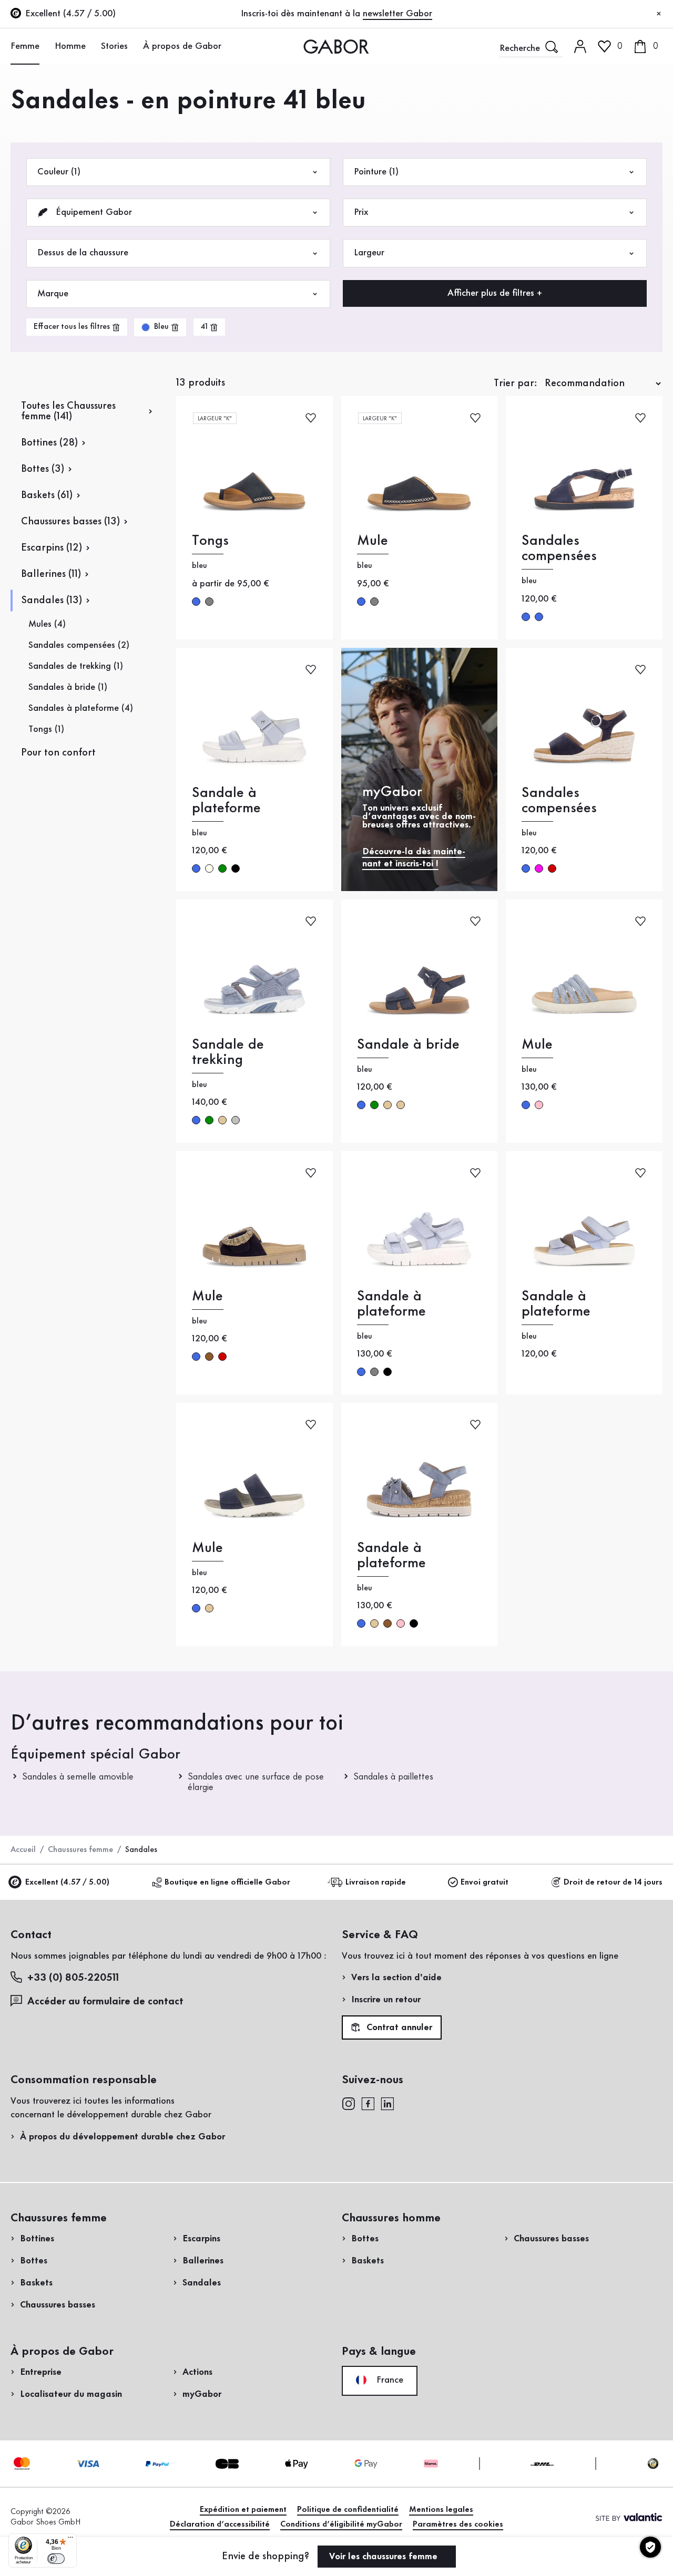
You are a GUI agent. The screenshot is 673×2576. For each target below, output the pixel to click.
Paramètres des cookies (458, 2525)
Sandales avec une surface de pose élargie (256, 1782)
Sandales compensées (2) (79, 645)
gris (209, 602)
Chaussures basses (58, 2305)
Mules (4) (47, 624)
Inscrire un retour (386, 2000)
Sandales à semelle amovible (78, 1777)
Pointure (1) (376, 172)
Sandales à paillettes (393, 1777)
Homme (70, 46)
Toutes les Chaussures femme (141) (68, 411)
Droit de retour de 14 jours (613, 1882)
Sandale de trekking (228, 1052)
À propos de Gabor (182, 46)
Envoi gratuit (485, 1882)
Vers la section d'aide (396, 1978)
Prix (361, 212)
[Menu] (70, 2540)
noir (236, 868)
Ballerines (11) (51, 574)
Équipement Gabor (93, 212)
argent (236, 1120)
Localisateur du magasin (71, 2394)
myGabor (202, 2394)
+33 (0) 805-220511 (73, 1978)
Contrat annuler (398, 2028)
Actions (197, 2372)
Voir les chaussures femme (385, 2557)
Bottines (37, 2239)
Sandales (202, 2283)
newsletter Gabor (397, 14)
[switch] (56, 2559)
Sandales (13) (52, 601)
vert (222, 868)
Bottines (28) (49, 443)
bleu (196, 602)
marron (209, 1357)
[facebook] (368, 2103)
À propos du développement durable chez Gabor (123, 2137)
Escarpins (201, 2239)
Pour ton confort (58, 753)
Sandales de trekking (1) (76, 666)
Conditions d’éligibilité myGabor (341, 2525)
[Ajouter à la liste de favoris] (311, 417)
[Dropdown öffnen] (45, 46)
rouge (552, 868)
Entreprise (41, 2372)
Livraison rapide (376, 1882)
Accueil (23, 1850)
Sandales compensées (559, 549)
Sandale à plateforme (226, 801)
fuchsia (539, 868)
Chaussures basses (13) (70, 522)
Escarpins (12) (52, 548)
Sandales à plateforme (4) (81, 708)
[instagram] (348, 2103)
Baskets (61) (47, 495)
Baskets (36, 2283)
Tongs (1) (46, 729)
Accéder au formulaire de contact (105, 2002)
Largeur (369, 253)
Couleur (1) (59, 172)
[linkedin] (388, 2103)
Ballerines (203, 2261)
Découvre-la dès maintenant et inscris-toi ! (414, 858)
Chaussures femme (80, 1850)
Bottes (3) (43, 469)
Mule (373, 541)
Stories (114, 46)
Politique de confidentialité (348, 2510)
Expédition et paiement (243, 2510)
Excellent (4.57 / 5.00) (67, 1882)
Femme (25, 46)
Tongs (210, 541)
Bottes (34, 2261)
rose (539, 1105)
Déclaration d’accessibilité (220, 2525)
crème (209, 868)
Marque (53, 294)
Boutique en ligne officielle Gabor (227, 1882)
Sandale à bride (408, 1045)
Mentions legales (441, 2510)
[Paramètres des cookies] (650, 2547)
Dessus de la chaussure (83, 253)
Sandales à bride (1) (68, 687)
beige (222, 1120)
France (389, 2380)
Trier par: (516, 384)
